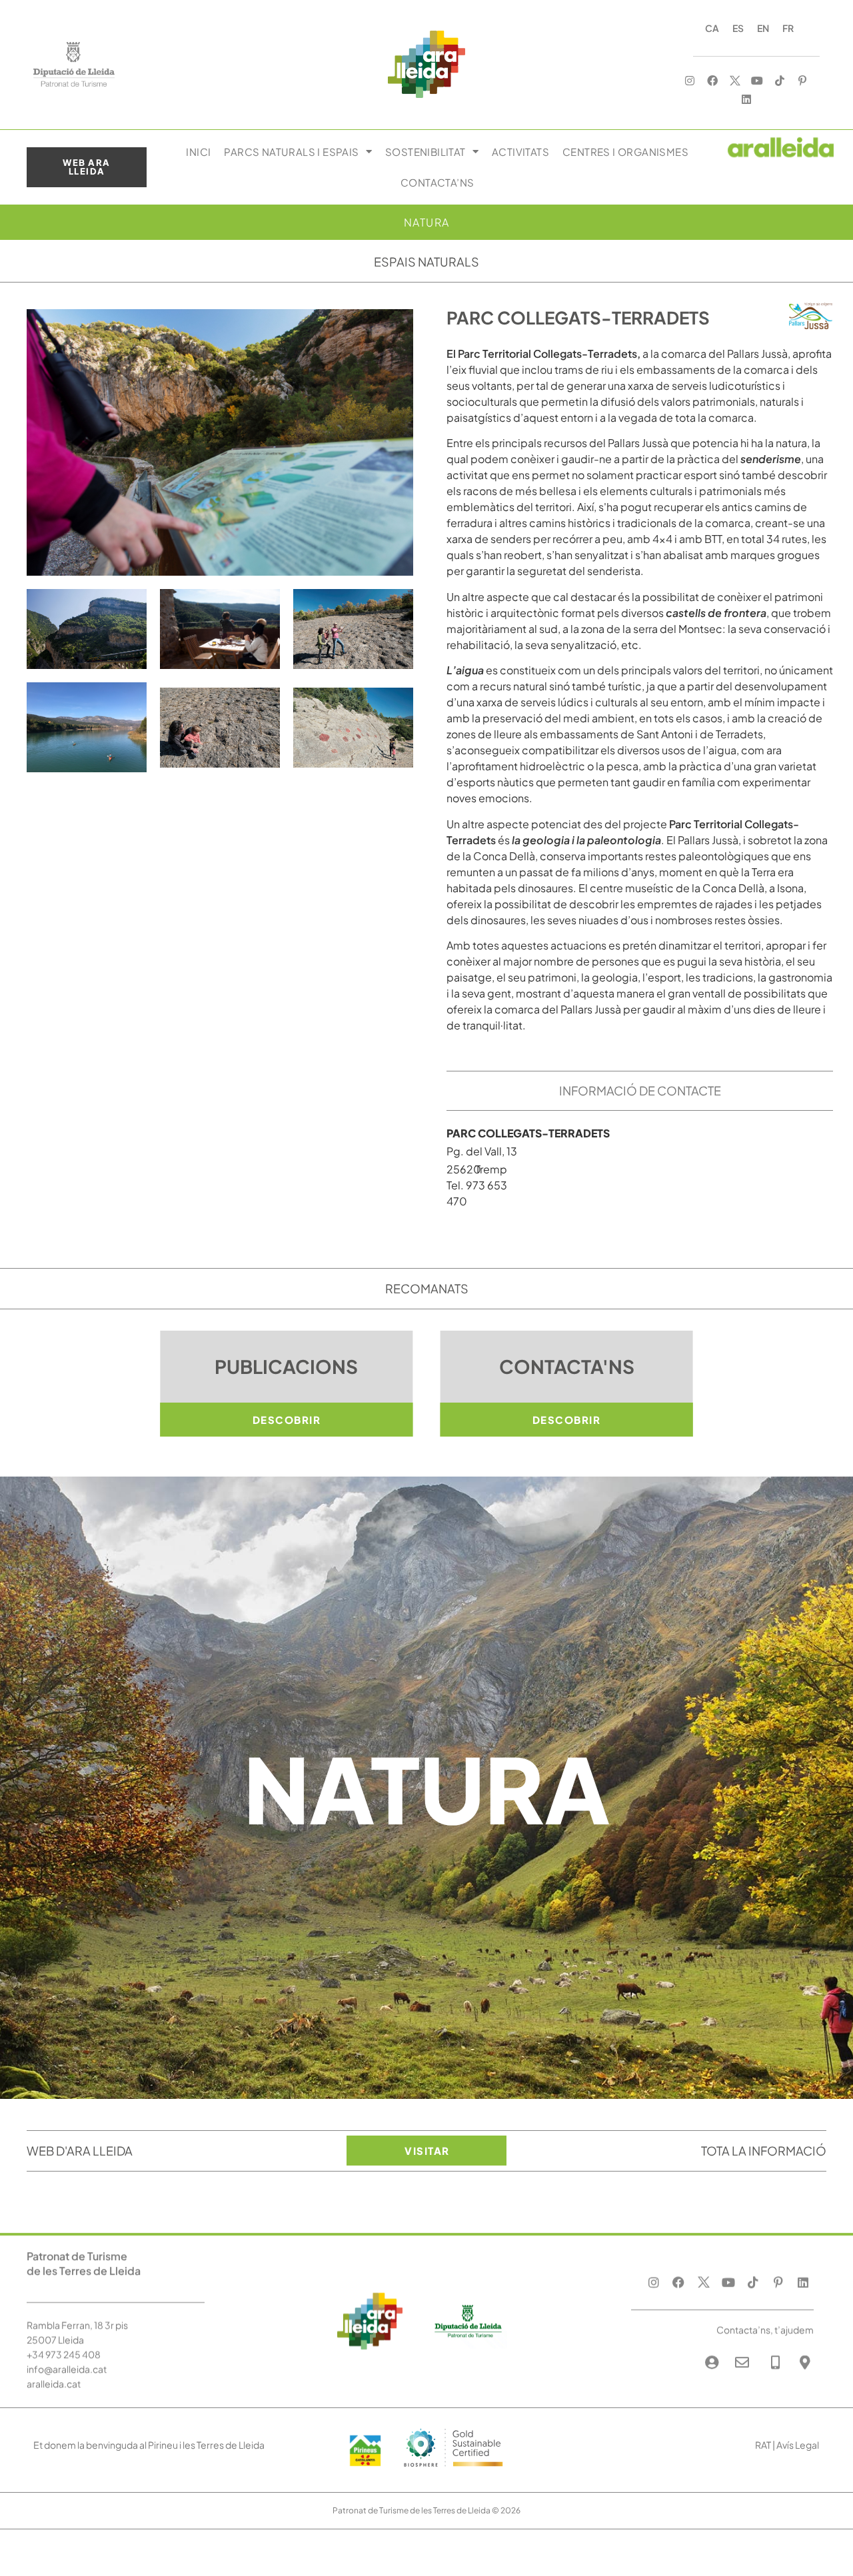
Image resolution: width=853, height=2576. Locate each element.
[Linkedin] (746, 100)
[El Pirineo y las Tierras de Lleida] (453, 2470)
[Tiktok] (780, 80)
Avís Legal (798, 2445)
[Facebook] (713, 80)
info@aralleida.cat (67, 2369)
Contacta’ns (437, 182)
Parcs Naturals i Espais (291, 152)
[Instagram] (690, 80)
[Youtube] (757, 80)
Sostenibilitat (426, 152)
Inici (198, 152)
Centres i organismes (625, 152)
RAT (763, 2445)
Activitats (520, 152)
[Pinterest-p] (803, 80)
